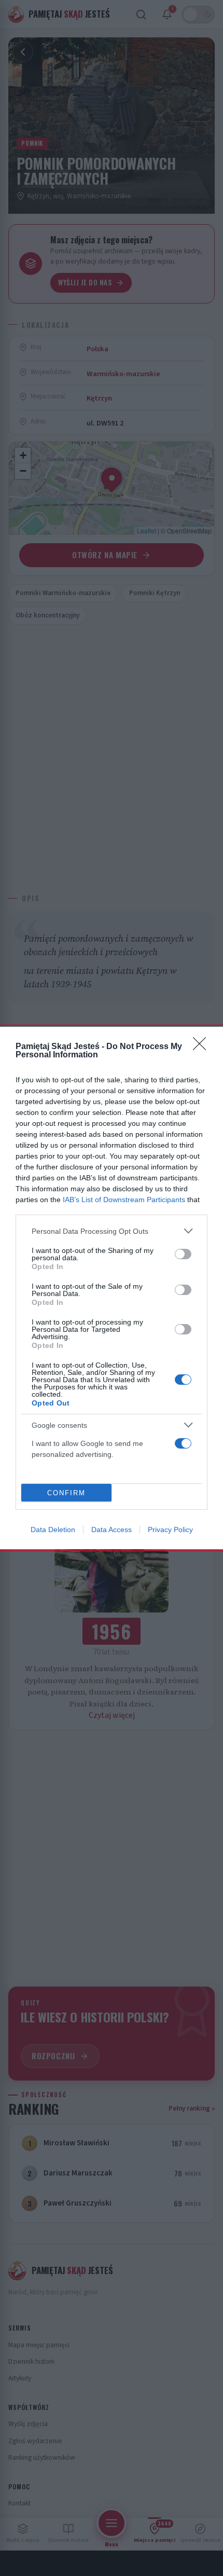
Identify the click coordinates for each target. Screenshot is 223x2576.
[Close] (203, 1047)
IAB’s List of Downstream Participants (124, 1200)
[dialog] (112, 1288)
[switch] (183, 1254)
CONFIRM (66, 1493)
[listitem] (112, 1231)
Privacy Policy (170, 1530)
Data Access (112, 1530)
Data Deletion (53, 1530)
